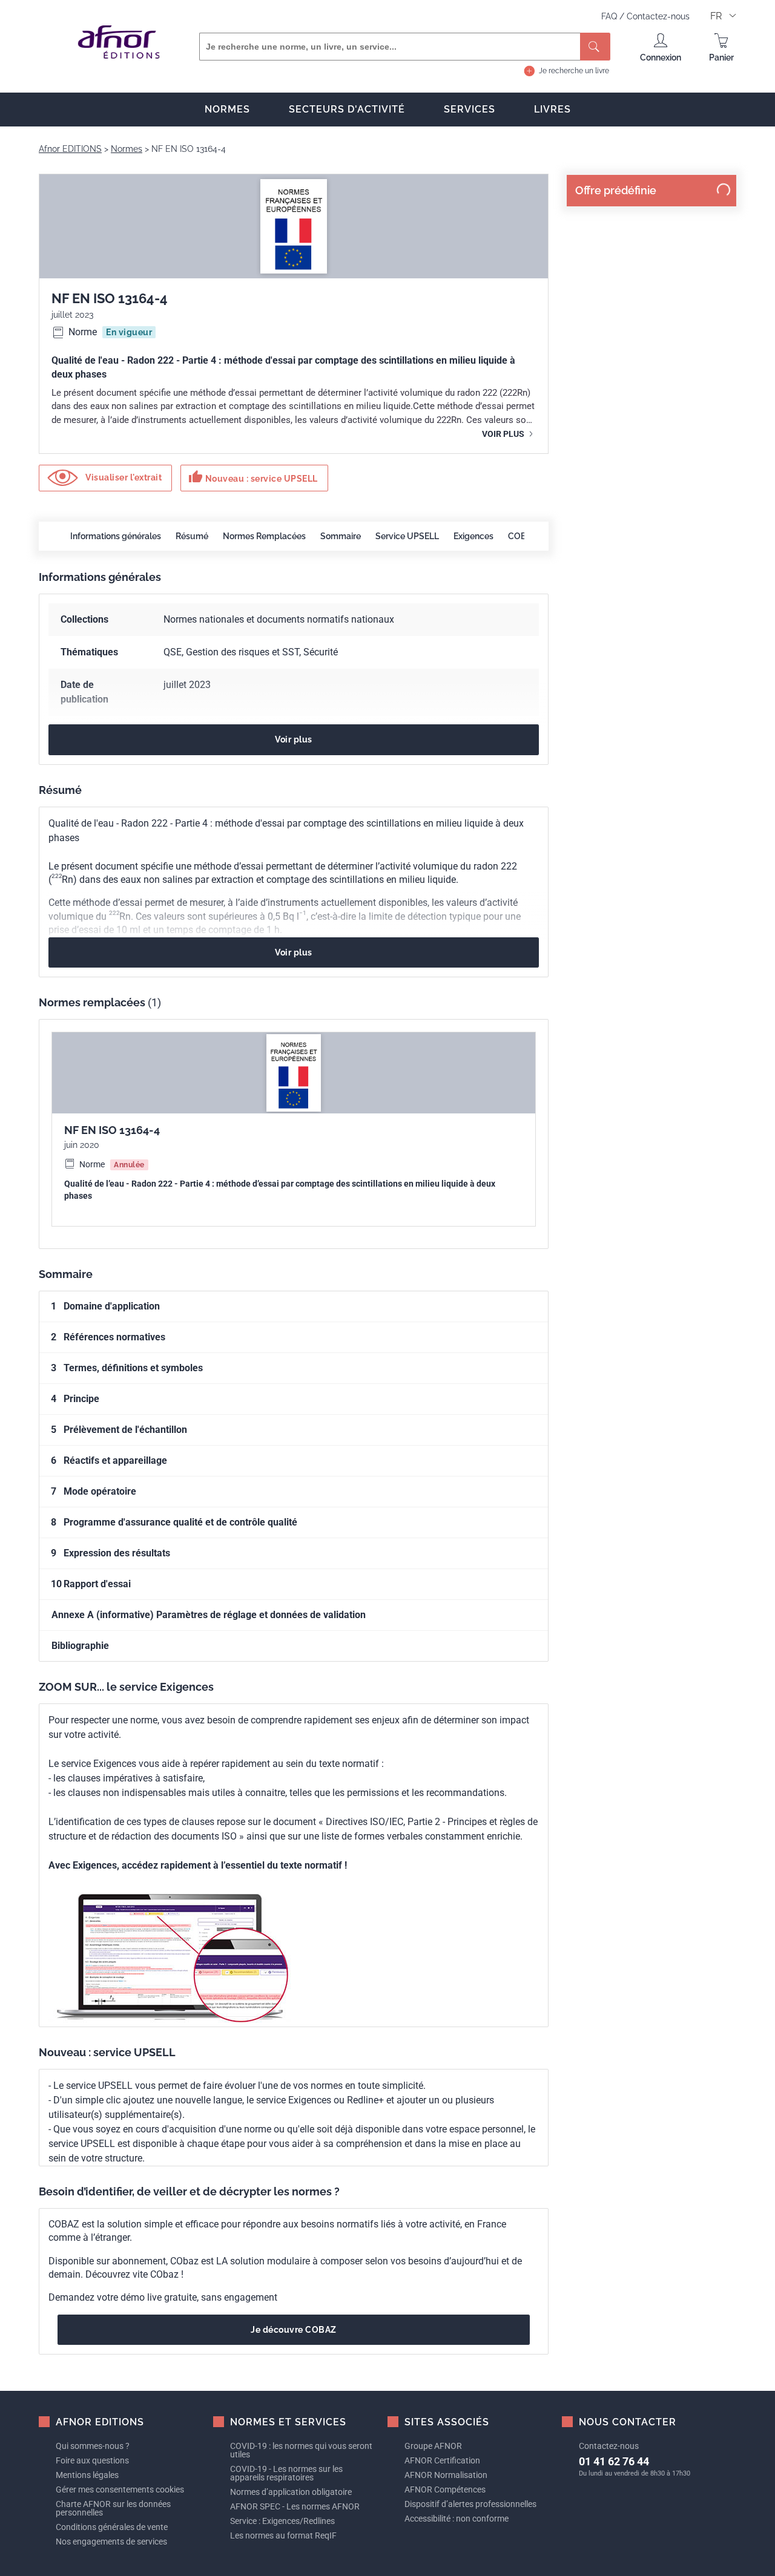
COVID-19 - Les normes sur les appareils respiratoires (286, 2473)
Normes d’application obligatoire (291, 2492)
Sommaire (341, 536)
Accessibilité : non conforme (457, 2519)
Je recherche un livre (574, 71)
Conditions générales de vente (112, 2527)
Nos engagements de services (111, 2542)
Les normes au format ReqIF (283, 2535)
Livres (552, 109)
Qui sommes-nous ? (93, 2446)
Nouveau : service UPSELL (253, 477)
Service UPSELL (407, 536)
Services (470, 109)
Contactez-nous (658, 16)
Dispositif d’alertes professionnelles (470, 2504)
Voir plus (504, 434)
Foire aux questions (92, 2460)
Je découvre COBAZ (294, 2330)
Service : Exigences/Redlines (282, 2521)
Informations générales (116, 536)
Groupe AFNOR (433, 2446)
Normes (227, 109)
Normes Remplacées (264, 536)
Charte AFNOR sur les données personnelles (113, 2508)
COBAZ (523, 536)
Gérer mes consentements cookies (120, 2489)
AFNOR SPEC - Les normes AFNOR (295, 2506)
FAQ (610, 16)
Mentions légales (87, 2475)
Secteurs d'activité (347, 109)
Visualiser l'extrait (123, 477)
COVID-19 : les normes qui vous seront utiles (301, 2450)
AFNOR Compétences (445, 2489)
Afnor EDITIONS (70, 149)
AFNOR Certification (442, 2460)
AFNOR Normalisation (446, 2475)
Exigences (473, 536)
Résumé (192, 536)
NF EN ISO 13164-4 (112, 1130)
